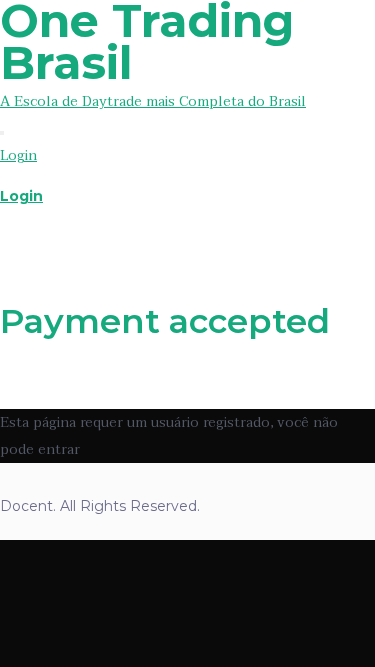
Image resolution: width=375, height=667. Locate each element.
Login (18, 155)
